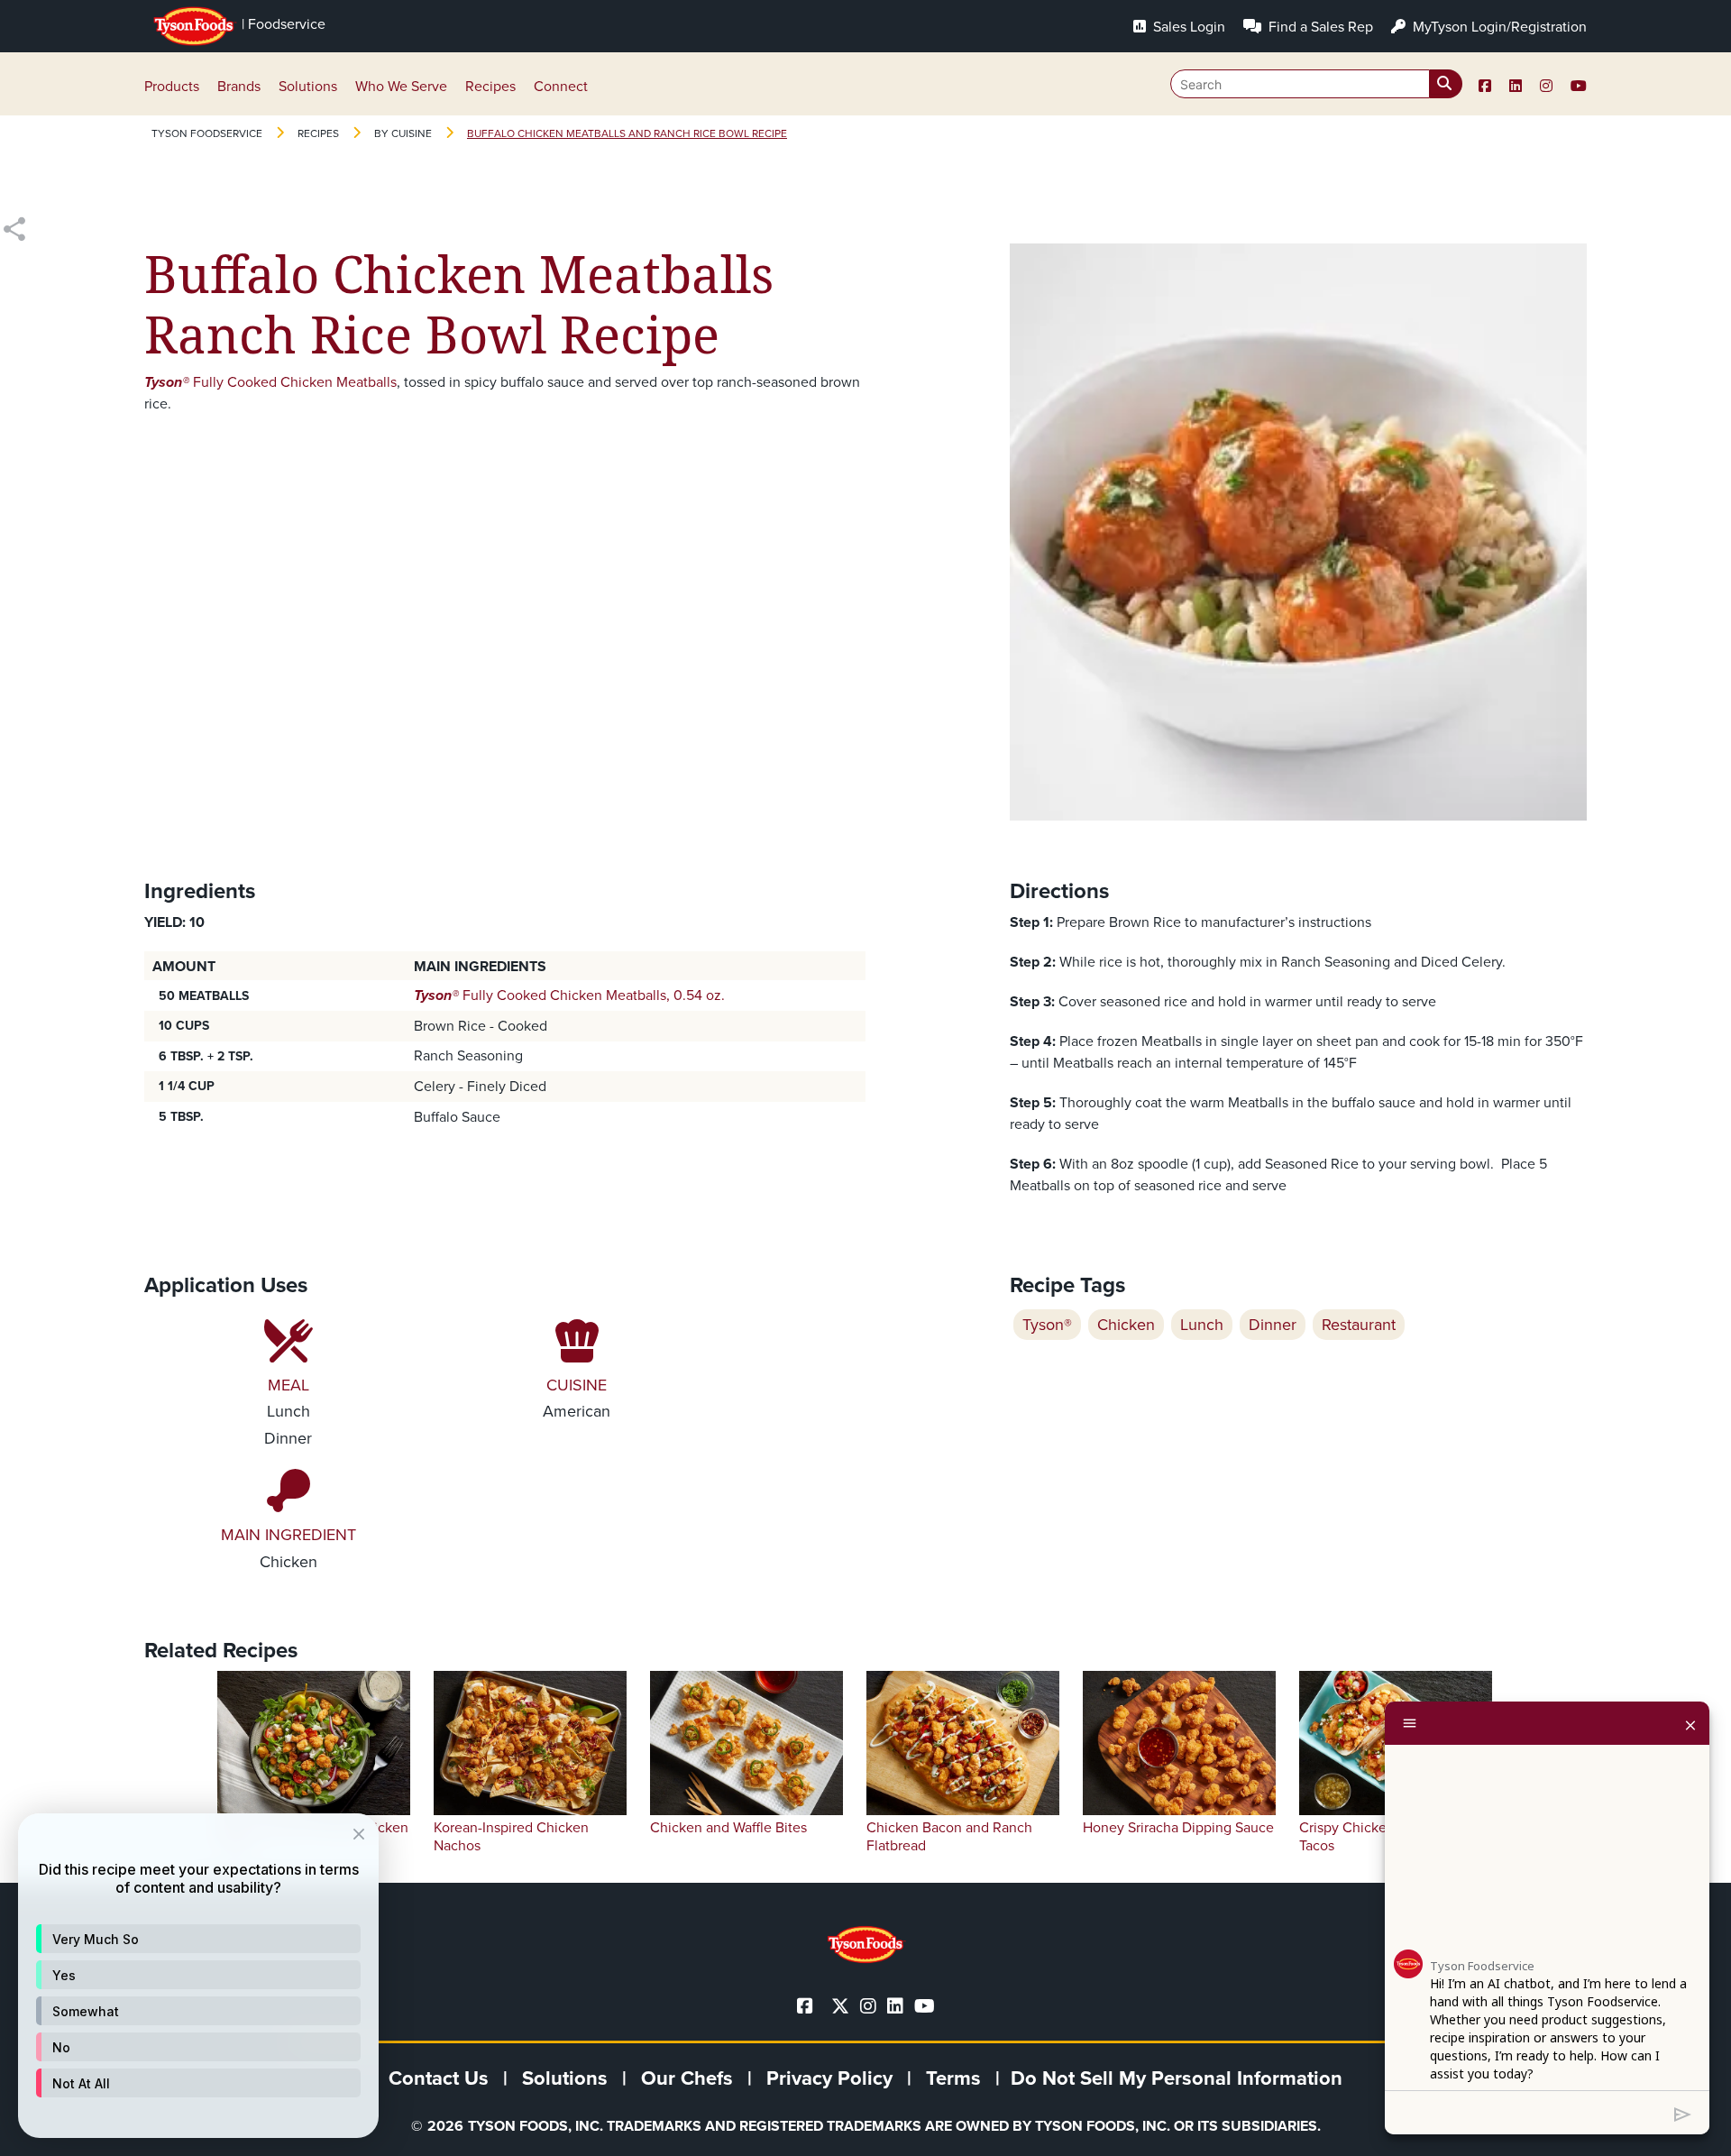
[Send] (1683, 2113)
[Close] (1690, 1723)
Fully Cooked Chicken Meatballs (270, 382)
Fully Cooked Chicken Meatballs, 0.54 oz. (569, 995)
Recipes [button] (490, 86)
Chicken (1126, 1325)
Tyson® (1047, 1325)
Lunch (1202, 1325)
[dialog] (198, 1976)
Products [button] (172, 86)
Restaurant (1359, 1325)
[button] (198, 1939)
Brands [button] (239, 86)
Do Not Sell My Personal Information (1177, 2078)
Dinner (1273, 1325)
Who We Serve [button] (401, 86)
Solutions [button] (308, 86)
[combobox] (1316, 84)
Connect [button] (561, 86)
